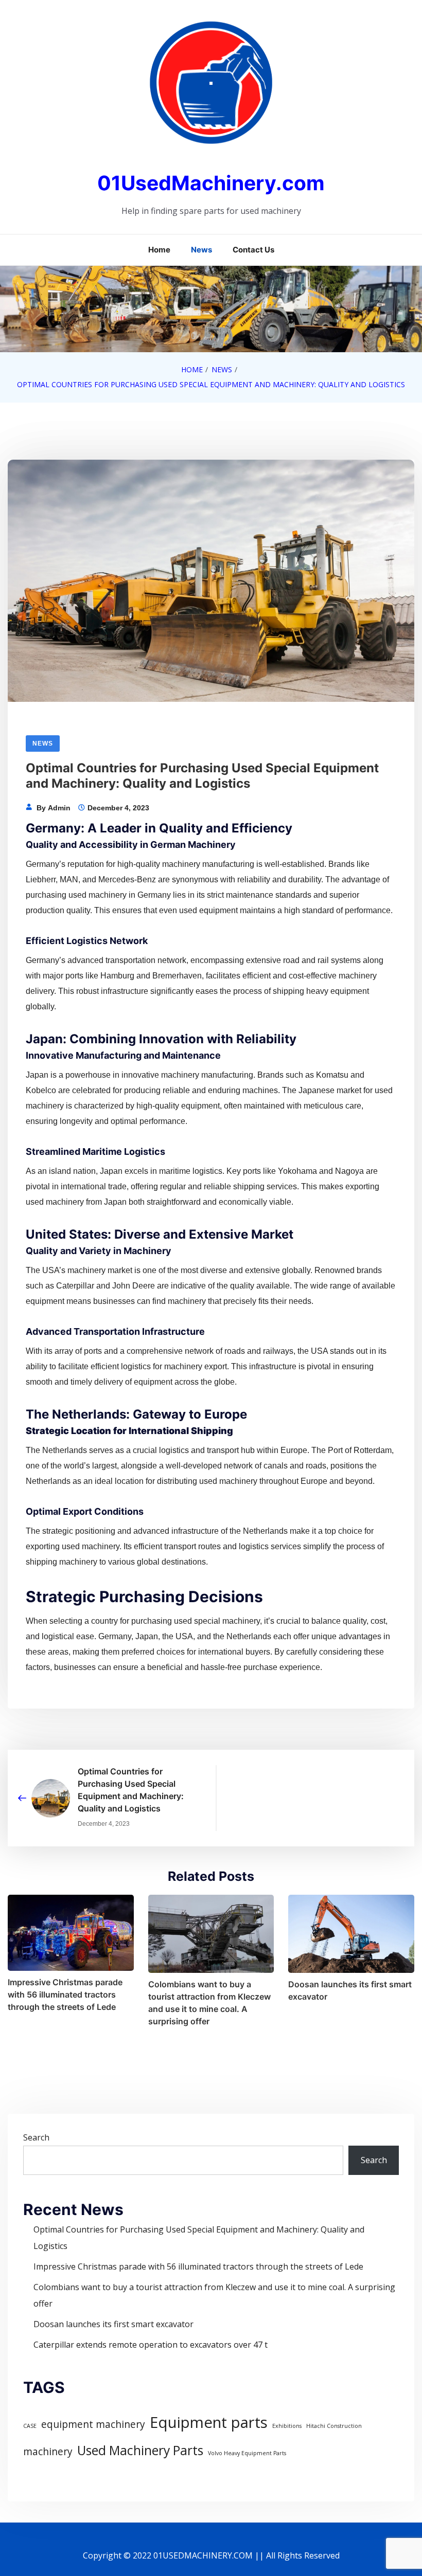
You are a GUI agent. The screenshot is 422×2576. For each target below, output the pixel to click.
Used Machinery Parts (140, 2450)
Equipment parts (209, 2422)
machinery (48, 2452)
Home (159, 250)
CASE (30, 2426)
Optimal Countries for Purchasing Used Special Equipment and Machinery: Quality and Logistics (131, 1790)
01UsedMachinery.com (211, 183)
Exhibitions (287, 2426)
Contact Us (253, 250)
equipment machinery (93, 2424)
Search (36, 2137)
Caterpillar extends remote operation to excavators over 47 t (151, 2345)
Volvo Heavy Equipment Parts (247, 2453)
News (201, 250)
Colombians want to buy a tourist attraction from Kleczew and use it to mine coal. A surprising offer (209, 2003)
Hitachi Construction (334, 2426)
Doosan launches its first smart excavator (350, 1990)
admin (59, 808)
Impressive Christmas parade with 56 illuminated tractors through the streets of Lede (65, 1994)
